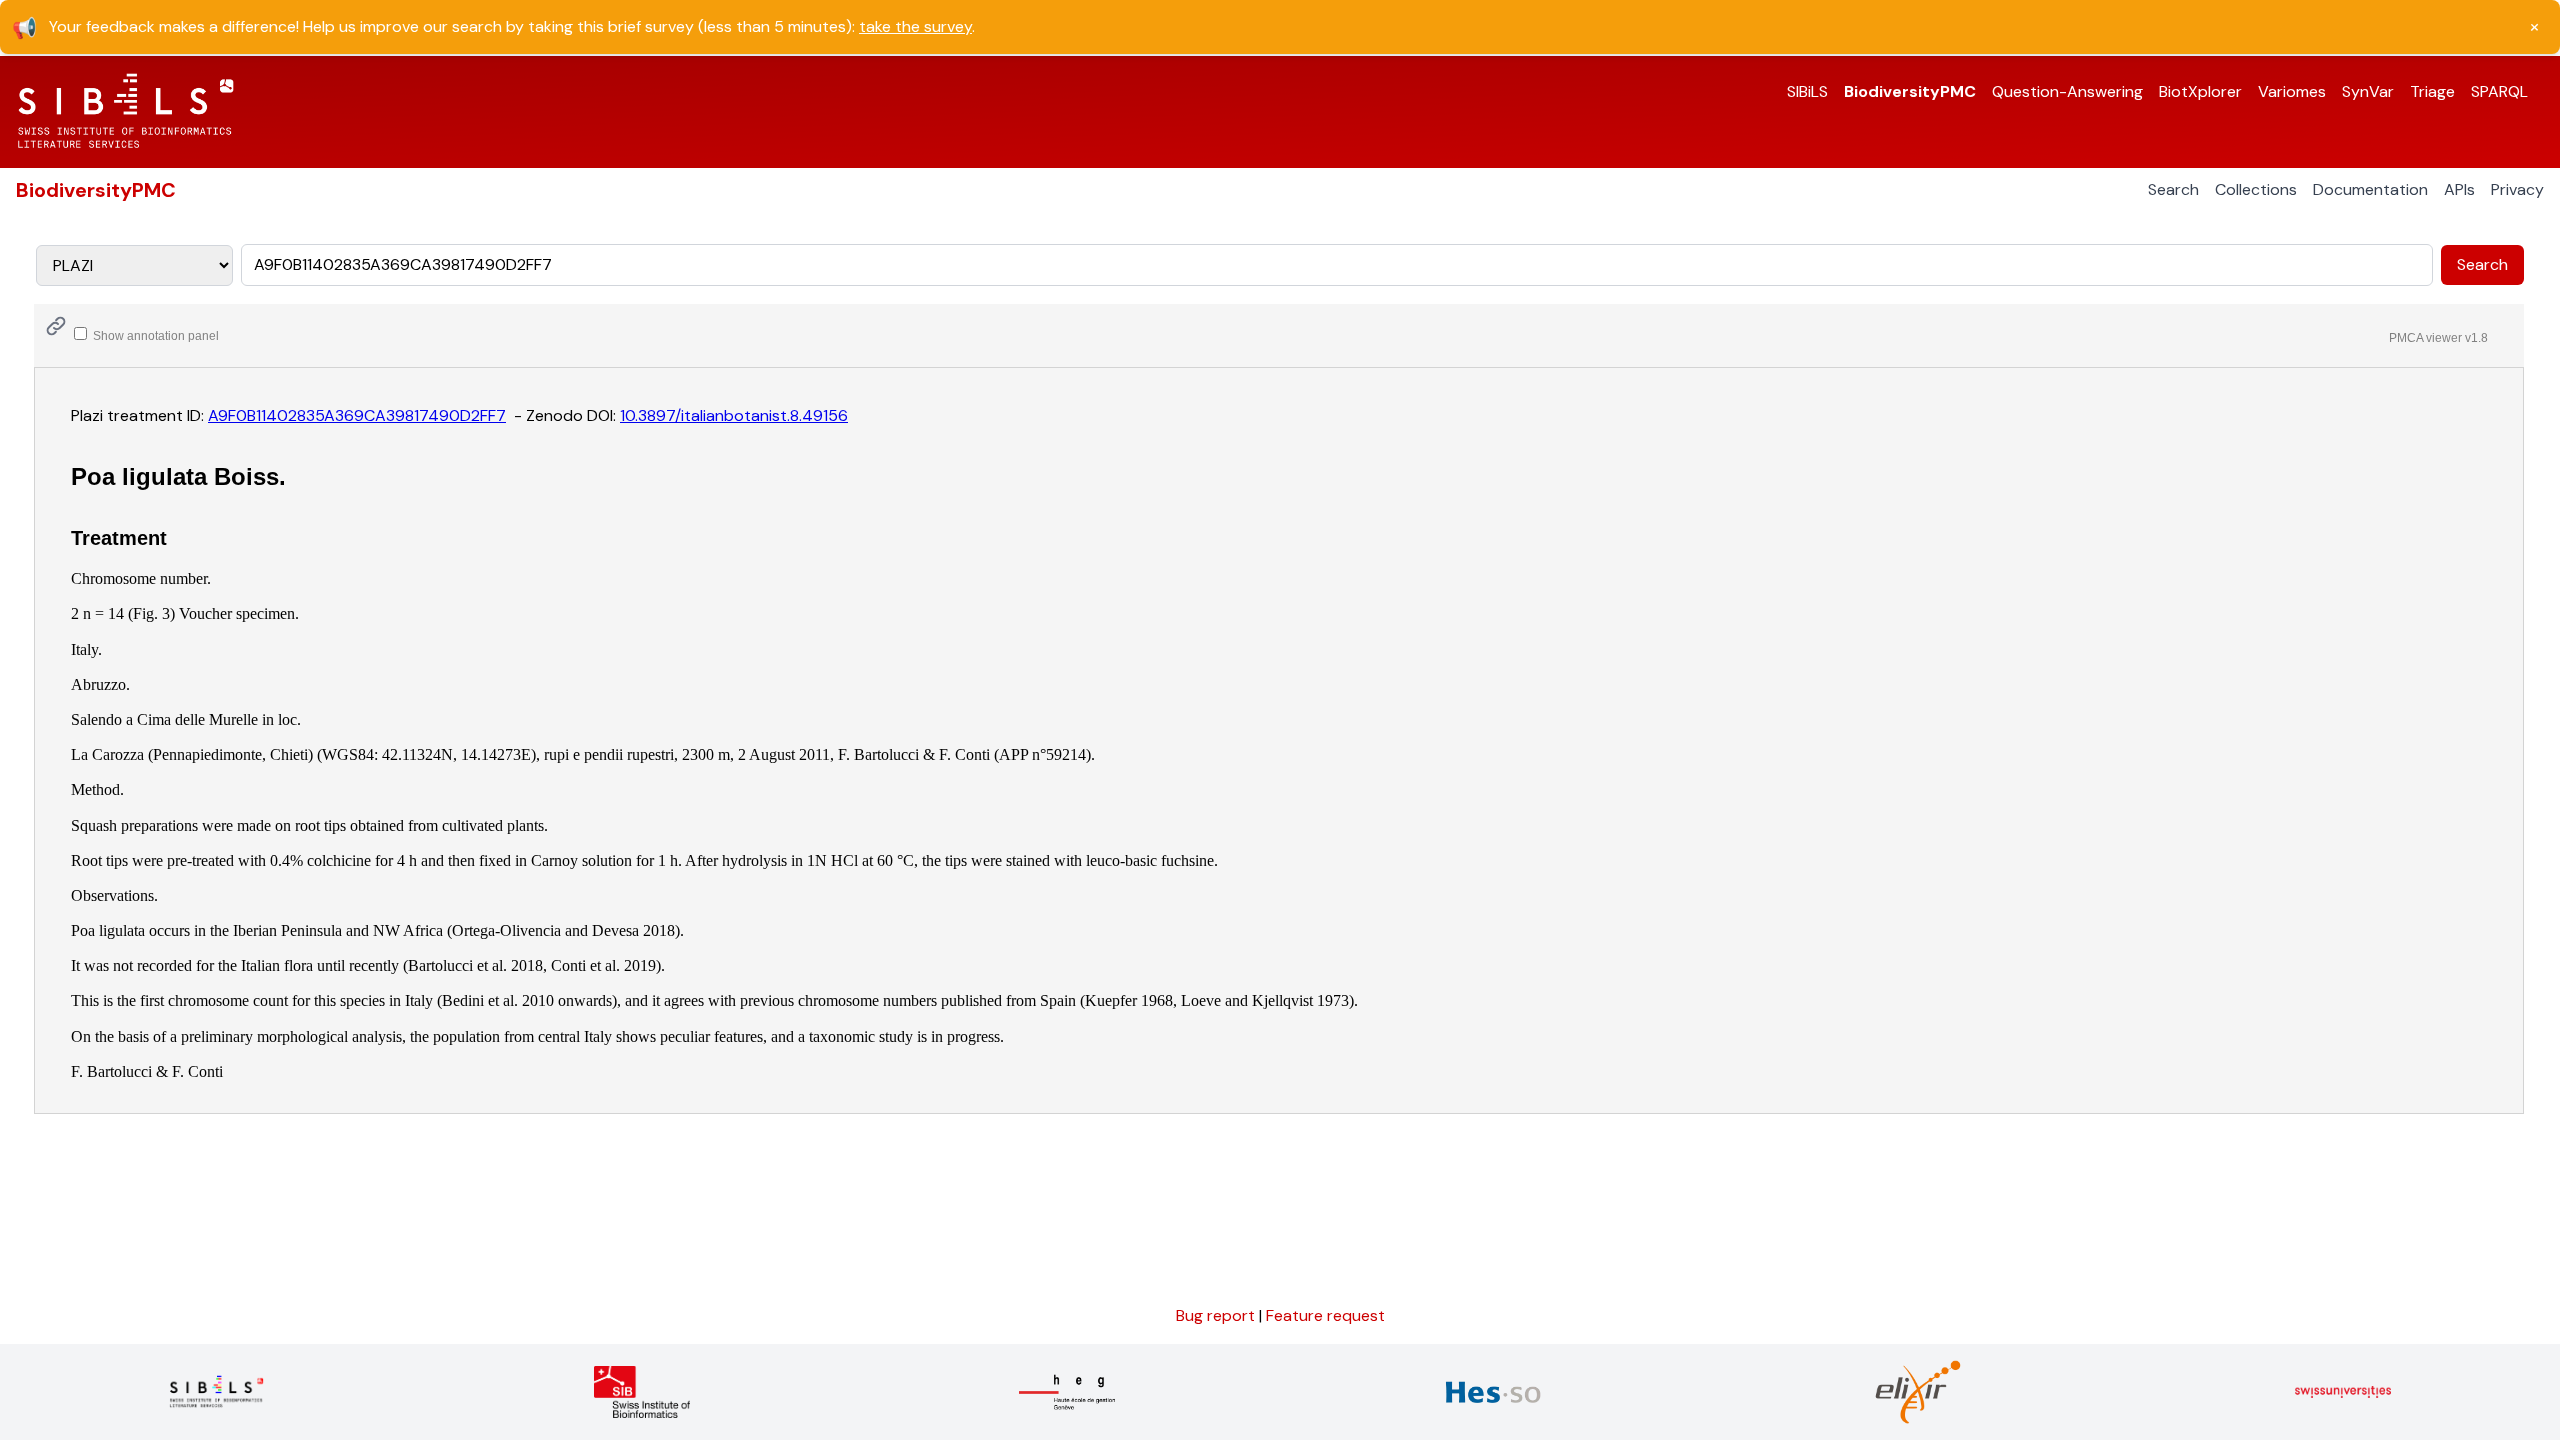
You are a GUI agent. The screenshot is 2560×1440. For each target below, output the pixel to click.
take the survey (915, 26)
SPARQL (2499, 91)
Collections (2256, 189)
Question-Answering (2067, 91)
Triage (2432, 91)
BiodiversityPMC (1910, 91)
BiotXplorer (2200, 91)
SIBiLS (1807, 91)
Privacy (2517, 189)
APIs (2459, 189)
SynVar (2368, 91)
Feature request (1325, 1315)
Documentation (2370, 189)
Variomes (2292, 91)
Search (2173, 189)
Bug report (1217, 1315)
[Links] (56, 326)
